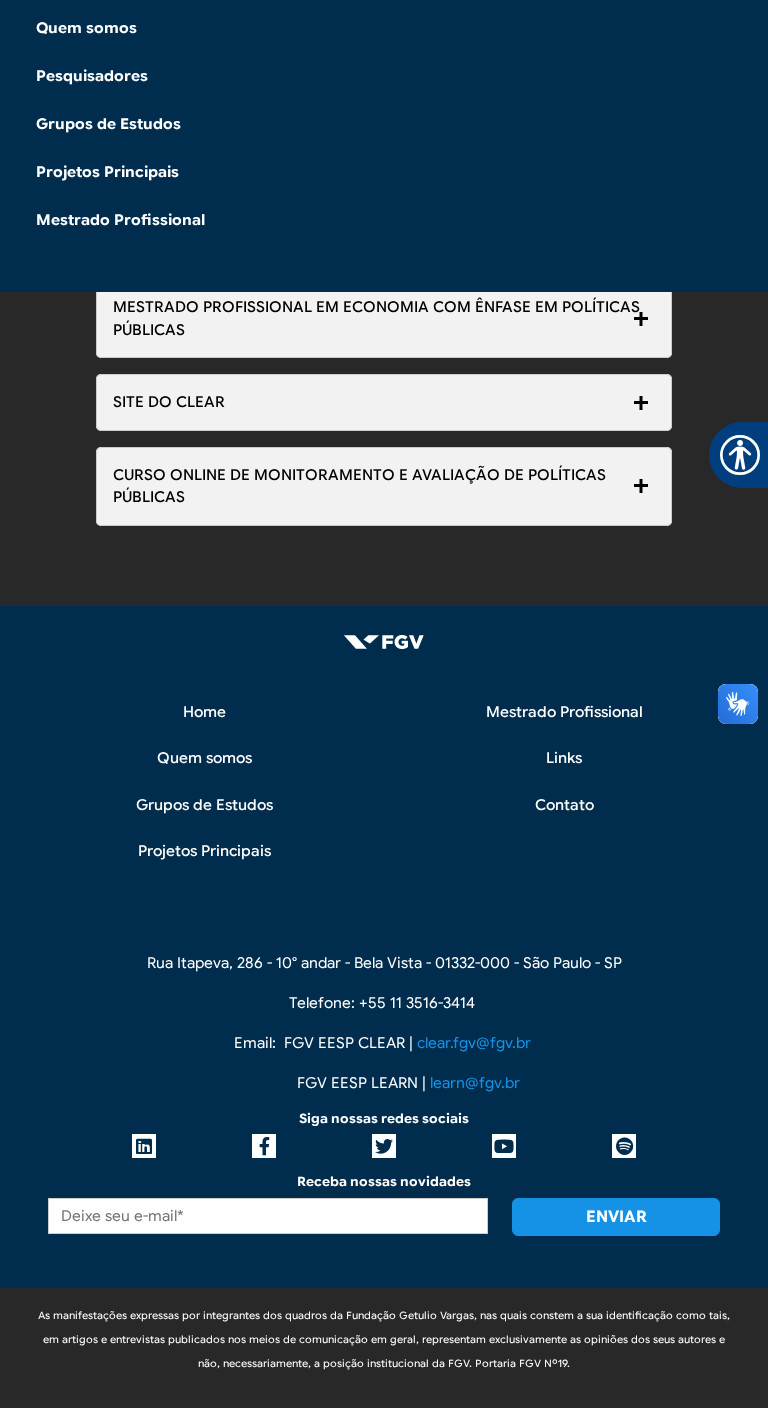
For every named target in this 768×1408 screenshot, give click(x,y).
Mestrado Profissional (120, 220)
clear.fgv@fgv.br (474, 1043)
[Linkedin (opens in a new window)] (144, 1146)
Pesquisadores (92, 76)
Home (204, 712)
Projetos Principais (107, 172)
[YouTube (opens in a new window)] (504, 1146)
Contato (564, 805)
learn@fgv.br (475, 1083)
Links (564, 758)
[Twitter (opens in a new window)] (384, 1146)
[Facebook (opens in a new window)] (264, 1146)
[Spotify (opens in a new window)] (624, 1146)
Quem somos (86, 28)
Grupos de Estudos (108, 124)
